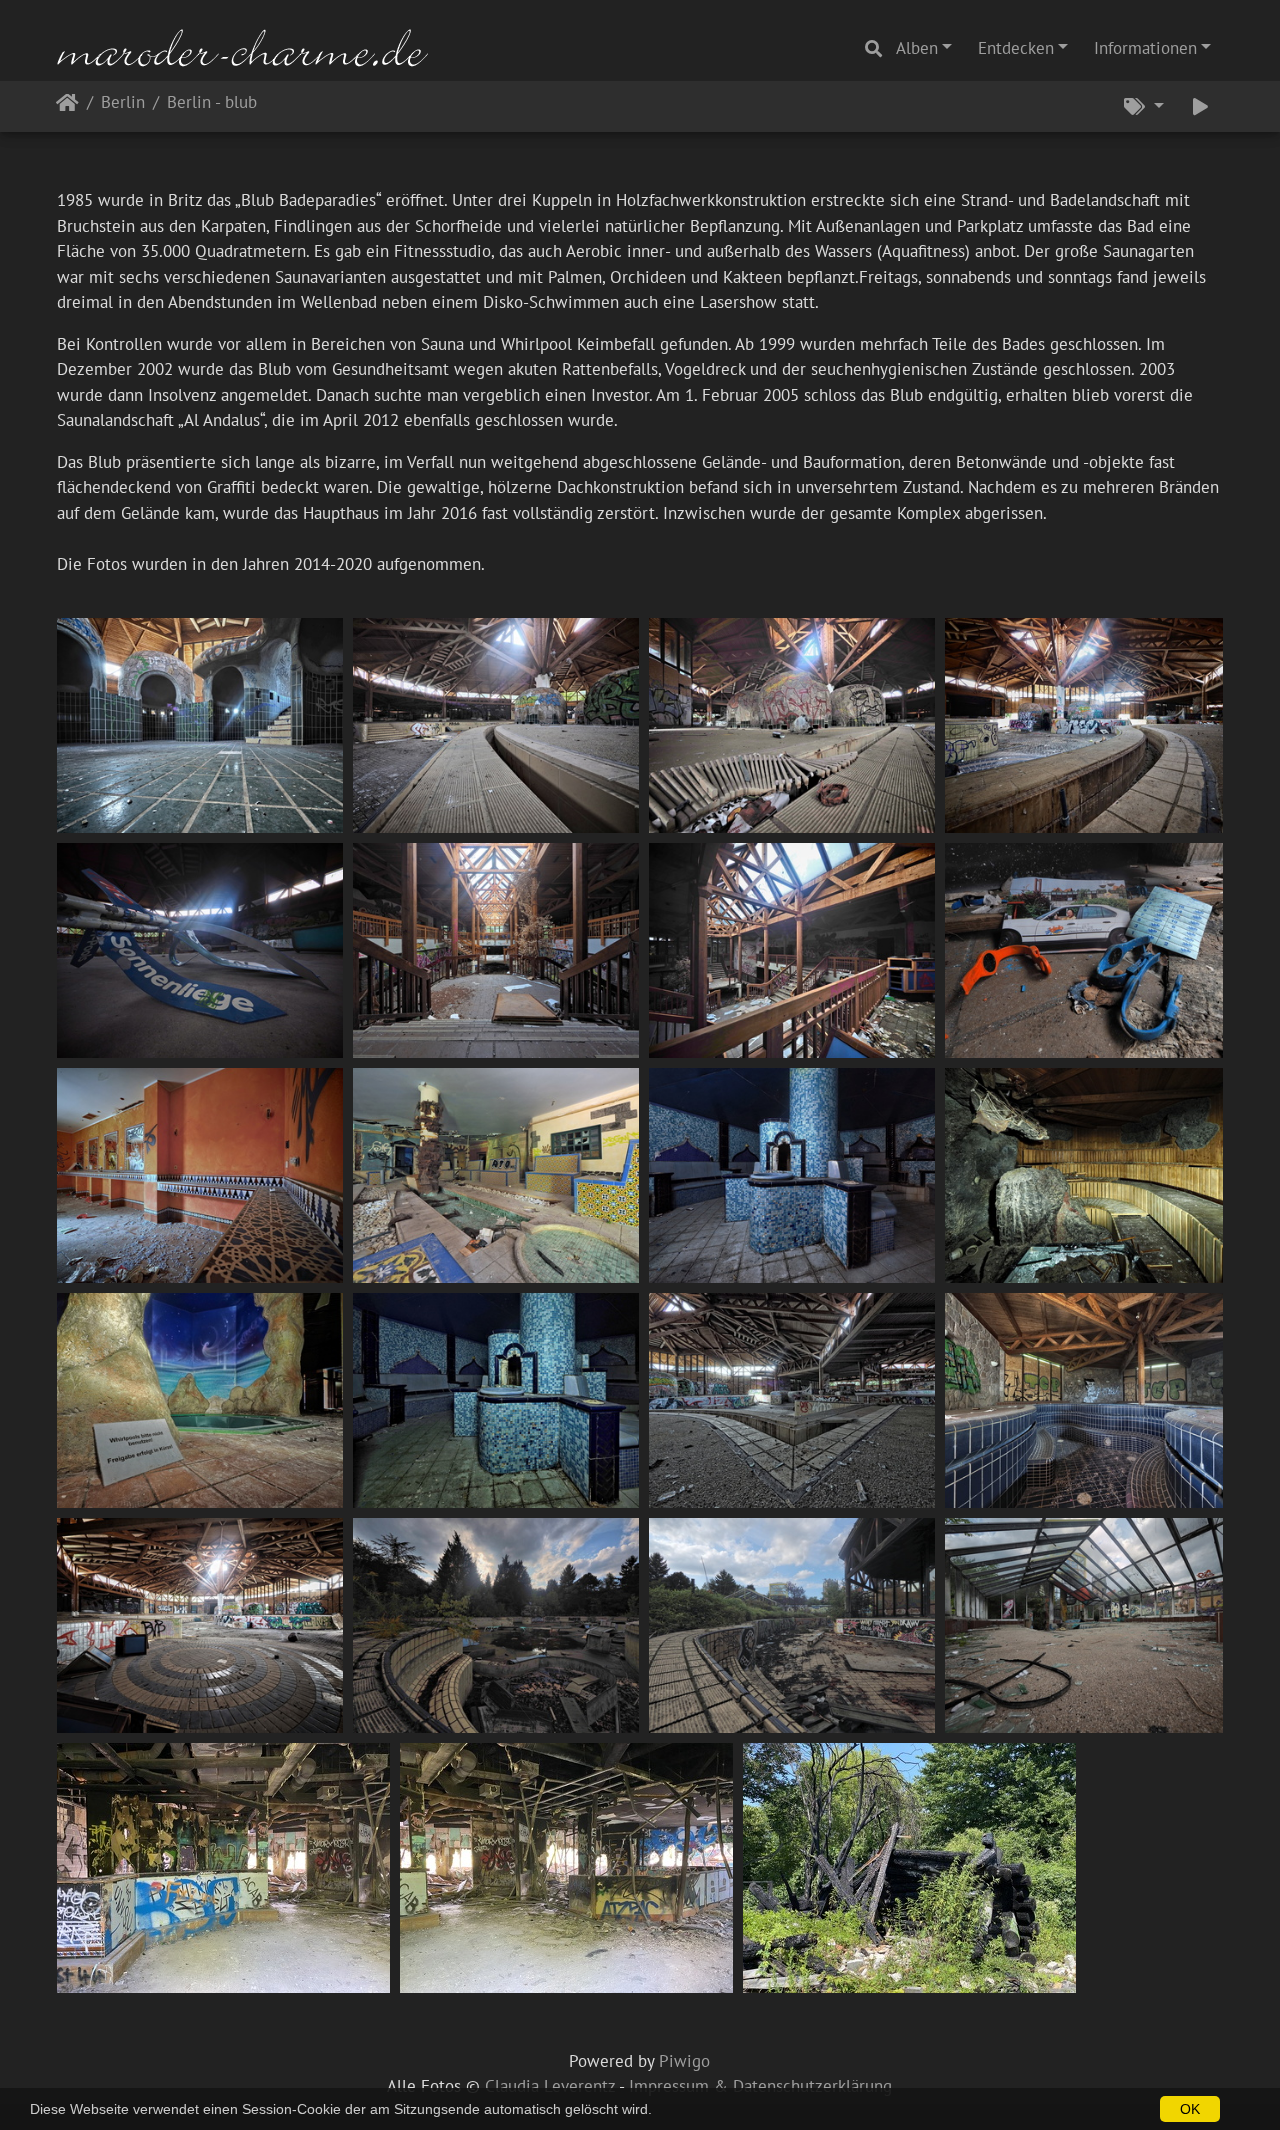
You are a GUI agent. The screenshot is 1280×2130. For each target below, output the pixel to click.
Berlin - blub (212, 103)
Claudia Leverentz (550, 2086)
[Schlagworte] (1144, 107)
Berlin (123, 103)
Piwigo (684, 2061)
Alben (917, 48)
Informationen (1145, 48)
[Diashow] (1200, 107)
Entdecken (1016, 48)
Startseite (67, 106)
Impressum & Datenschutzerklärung (760, 2086)
